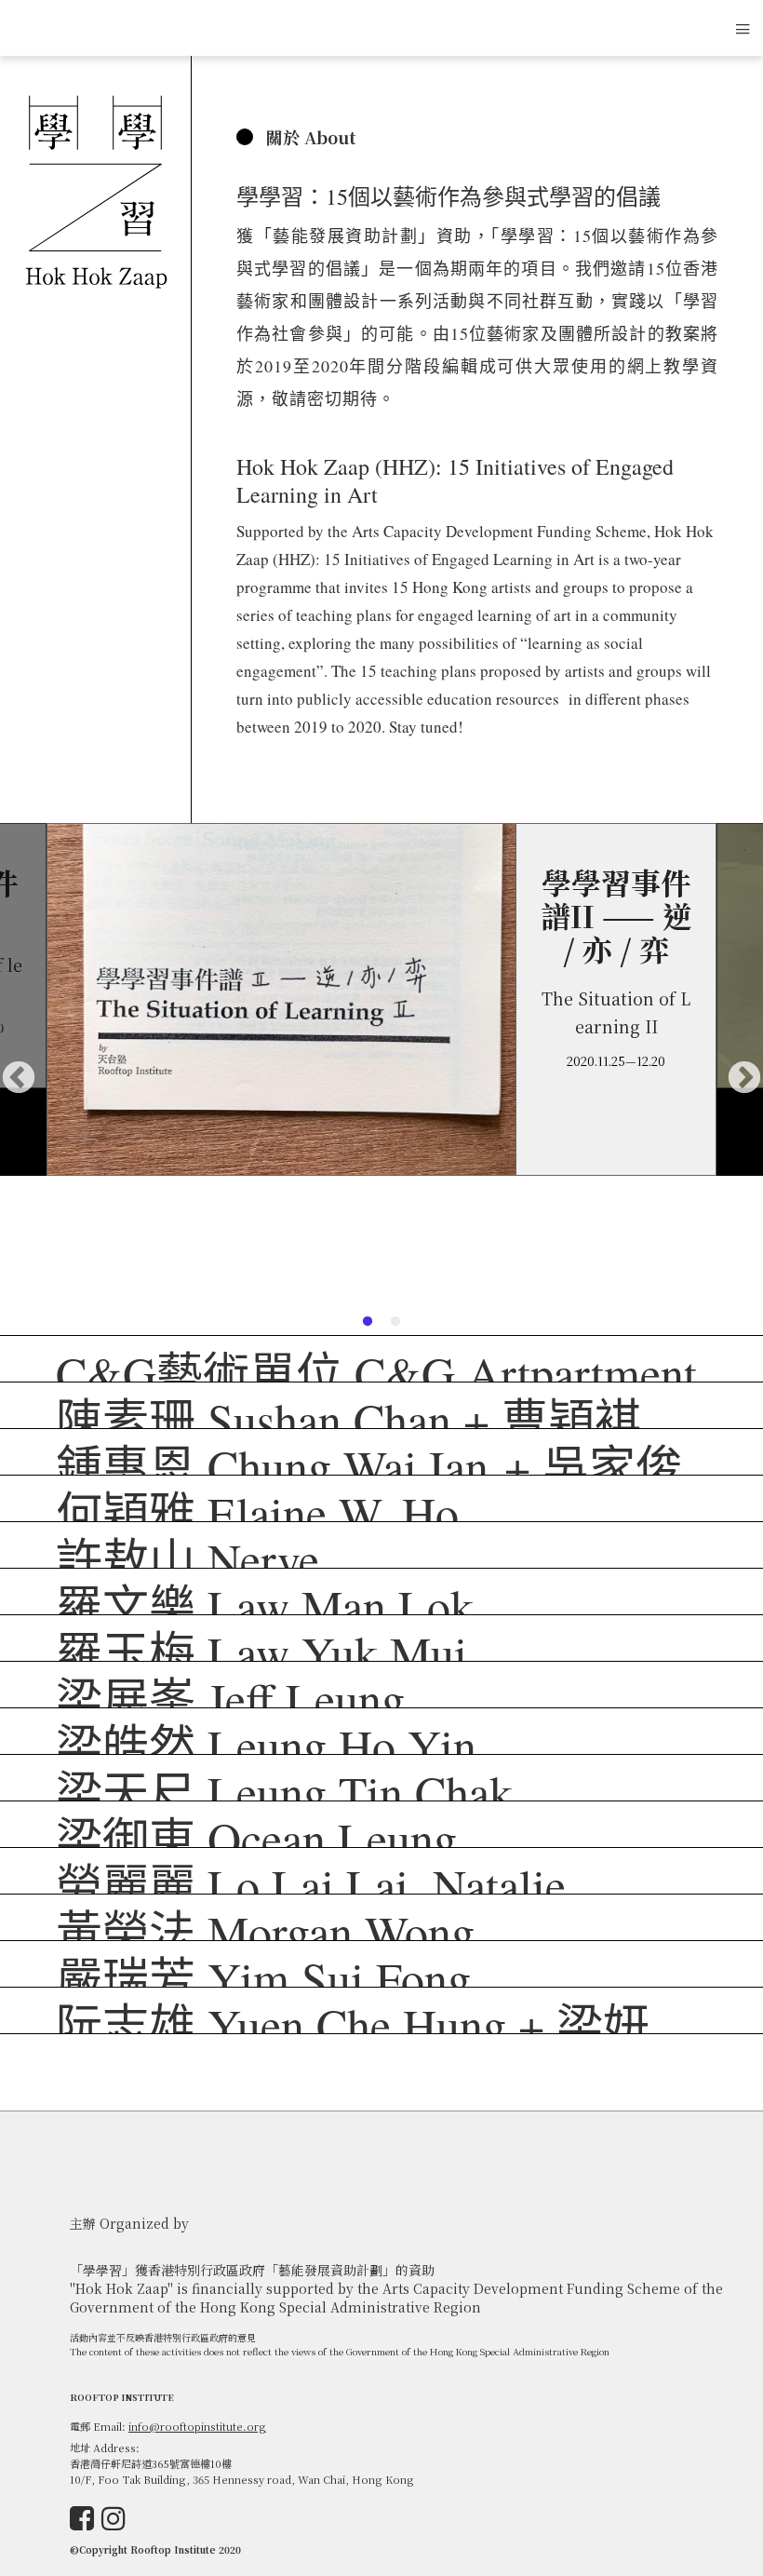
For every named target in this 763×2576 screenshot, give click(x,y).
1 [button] (368, 1322)
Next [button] (744, 1079)
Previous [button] (19, 1079)
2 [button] (395, 1322)
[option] (381, 999)
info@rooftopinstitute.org (197, 2426)
